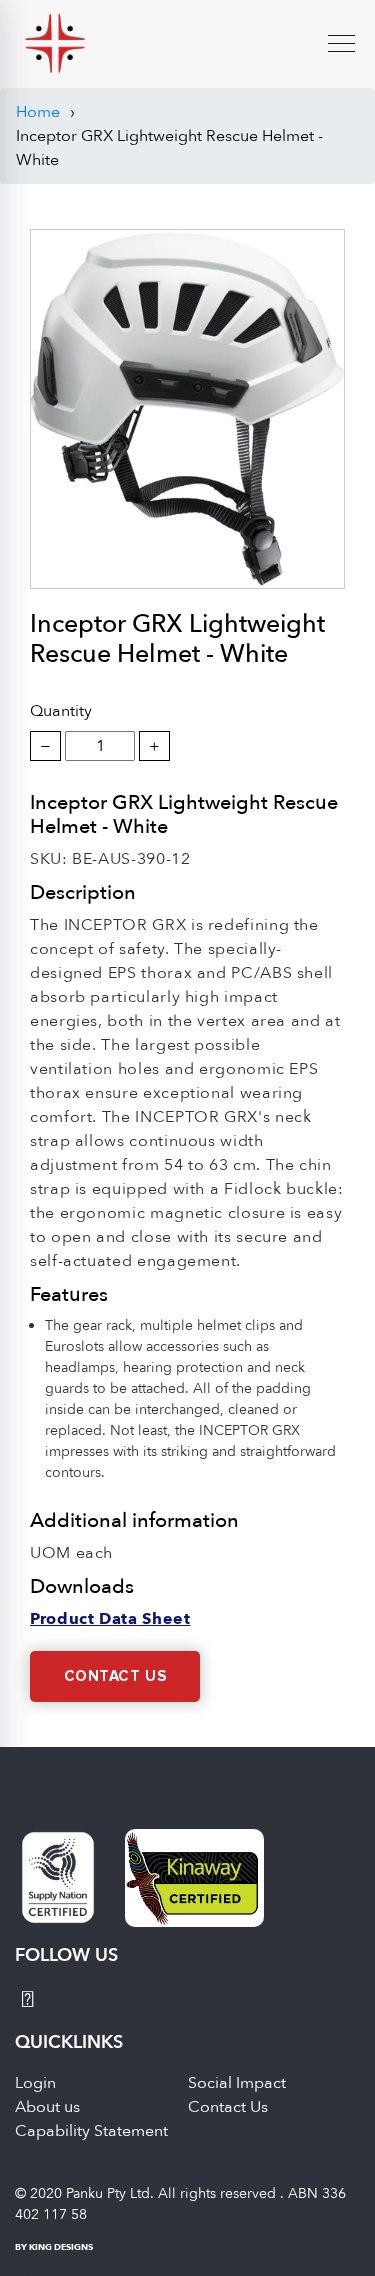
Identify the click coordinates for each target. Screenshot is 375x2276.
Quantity (61, 711)
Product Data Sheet (110, 1619)
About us (47, 2107)
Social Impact (237, 2083)
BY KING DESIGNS (54, 2247)
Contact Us (115, 1676)
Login (35, 2083)
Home (38, 112)
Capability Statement (91, 2131)
